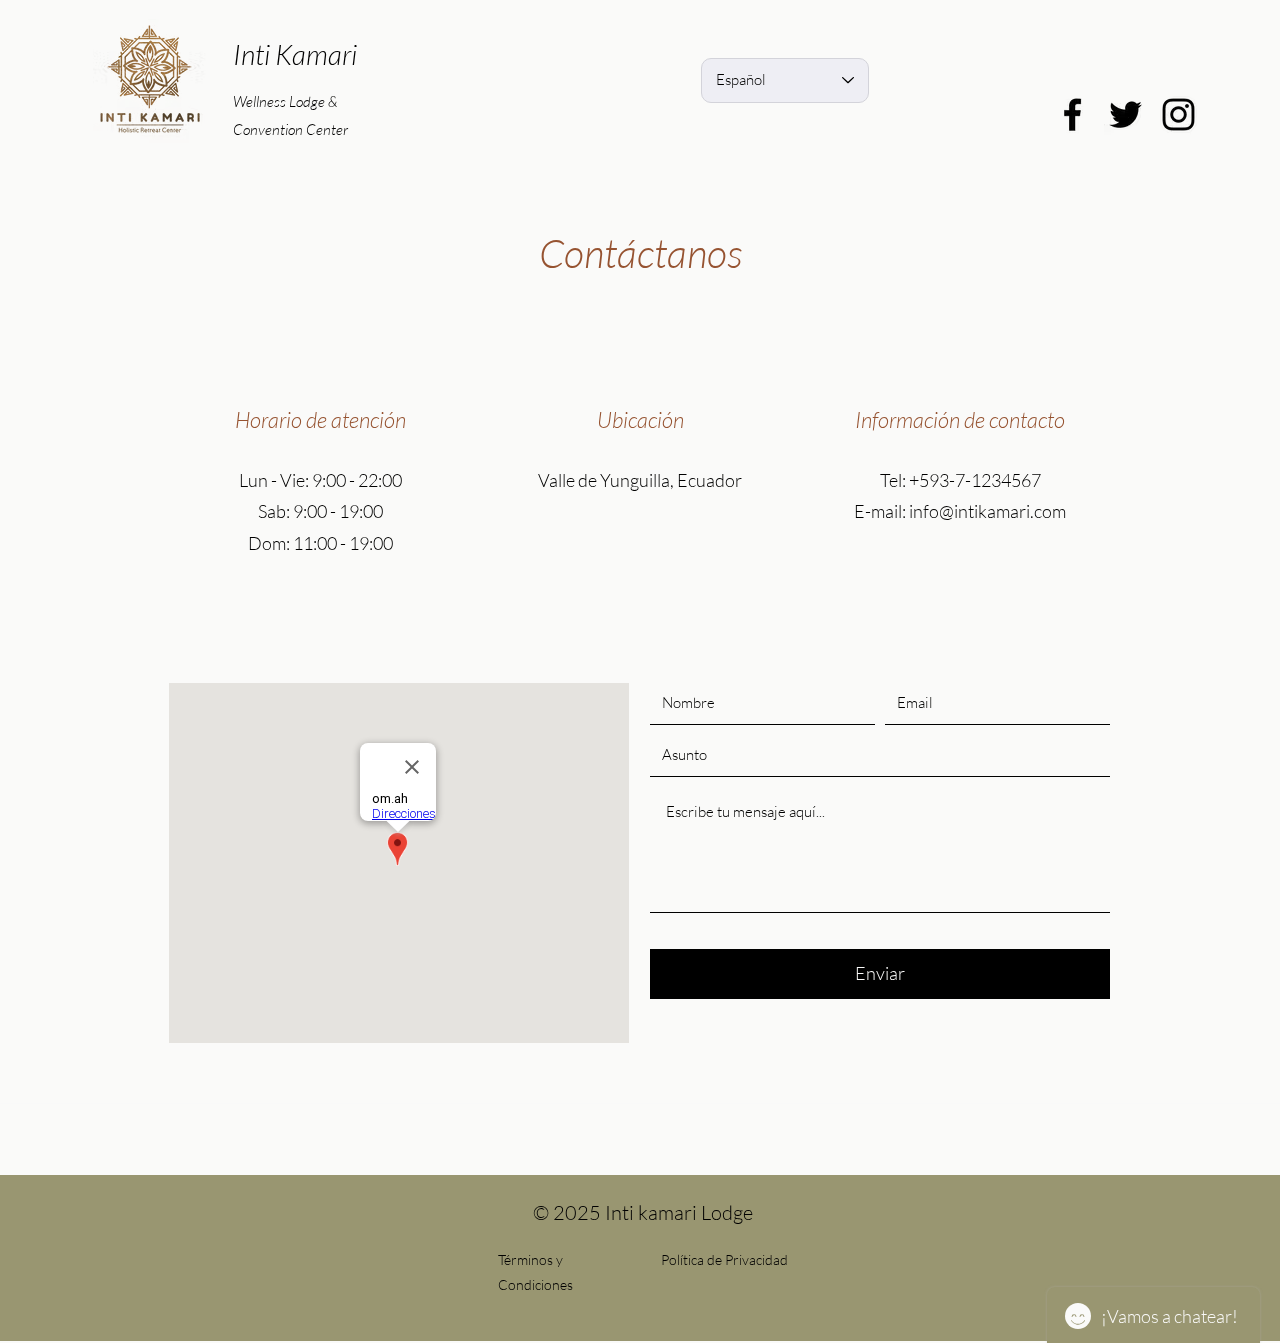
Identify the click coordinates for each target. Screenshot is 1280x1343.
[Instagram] (1178, 114)
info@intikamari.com (987, 511)
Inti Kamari (295, 54)
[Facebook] (1072, 114)
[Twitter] (1125, 114)
